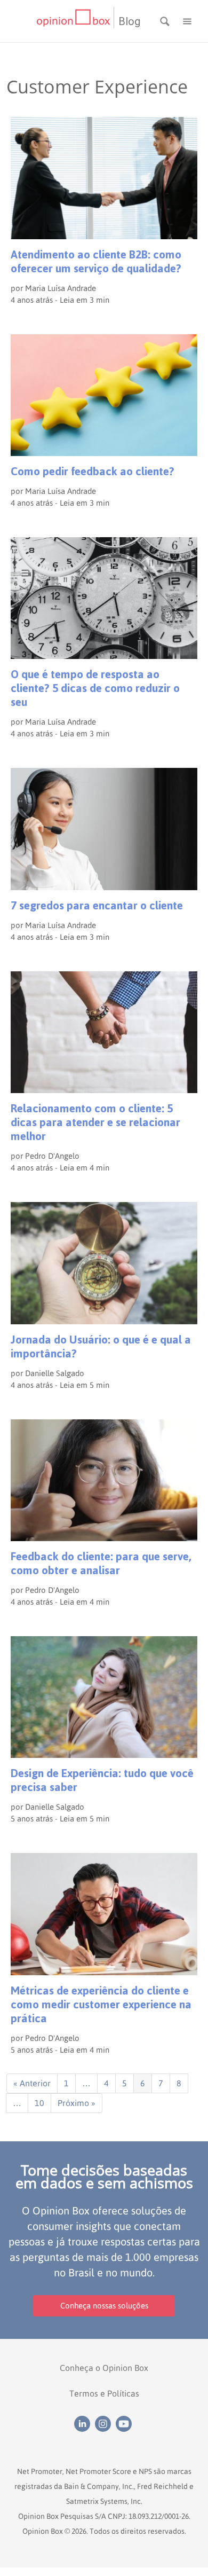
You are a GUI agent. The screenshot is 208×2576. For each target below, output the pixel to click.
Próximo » (77, 2103)
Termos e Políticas (104, 2393)
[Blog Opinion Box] (75, 21)
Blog (129, 21)
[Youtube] (125, 2423)
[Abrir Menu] (187, 20)
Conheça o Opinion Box (104, 2368)
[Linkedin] (85, 2423)
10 (39, 2103)
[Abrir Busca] (166, 20)
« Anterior (32, 2083)
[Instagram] (105, 2423)
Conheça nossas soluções (104, 2306)
